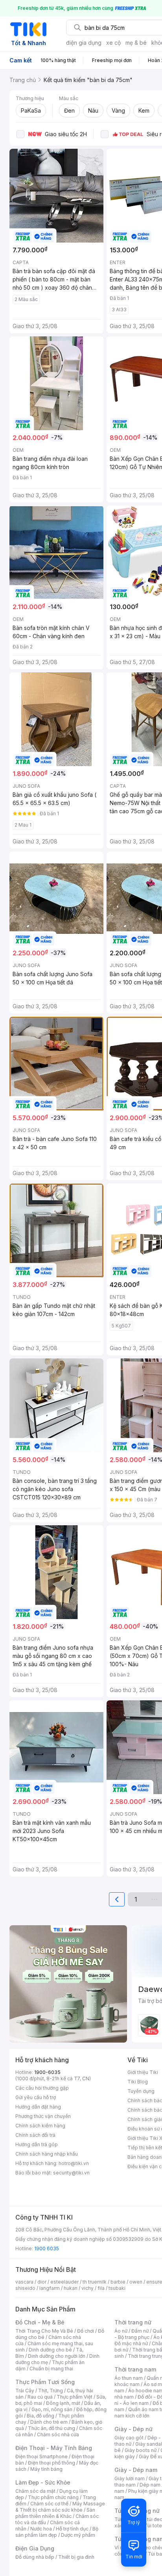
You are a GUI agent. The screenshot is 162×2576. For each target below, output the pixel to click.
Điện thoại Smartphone (41, 2456)
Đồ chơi (86, 2331)
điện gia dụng (84, 43)
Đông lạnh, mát (63, 2403)
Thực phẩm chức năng (53, 2497)
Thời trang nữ (133, 2322)
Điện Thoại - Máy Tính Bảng (54, 2448)
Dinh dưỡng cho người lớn (57, 2356)
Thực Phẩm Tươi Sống (45, 2382)
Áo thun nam (129, 2378)
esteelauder (64, 2282)
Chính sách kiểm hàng (40, 2126)
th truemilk (95, 2282)
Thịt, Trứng (51, 2391)
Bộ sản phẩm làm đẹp (57, 2532)
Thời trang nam (135, 2369)
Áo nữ (121, 2331)
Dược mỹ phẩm (78, 2535)
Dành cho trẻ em (49, 2422)
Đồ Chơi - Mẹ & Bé (40, 2322)
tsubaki (117, 2288)
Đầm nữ (140, 2331)
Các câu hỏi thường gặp (42, 2088)
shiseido (25, 2288)
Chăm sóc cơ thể (49, 2504)
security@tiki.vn (71, 2173)
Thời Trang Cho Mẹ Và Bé (44, 2331)
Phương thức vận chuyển (43, 2116)
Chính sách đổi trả (35, 2135)
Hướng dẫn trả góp (37, 2144)
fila (101, 2288)
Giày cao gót (129, 2438)
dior (42, 2282)
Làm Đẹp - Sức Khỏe (43, 2482)
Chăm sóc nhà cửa (58, 2435)
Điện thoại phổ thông (52, 2463)
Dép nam (150, 2485)
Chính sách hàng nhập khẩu (47, 2154)
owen (136, 2282)
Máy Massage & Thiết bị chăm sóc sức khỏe (60, 2507)
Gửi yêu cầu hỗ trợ (36, 2097)
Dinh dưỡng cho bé (50, 2350)
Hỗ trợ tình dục (72, 2529)
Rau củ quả (40, 2397)
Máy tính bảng (46, 2469)
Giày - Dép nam (136, 2470)
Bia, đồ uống (40, 2416)
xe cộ (113, 43)
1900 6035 (47, 2248)
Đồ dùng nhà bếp (35, 2557)
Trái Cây (25, 2391)
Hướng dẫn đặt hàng (38, 2107)
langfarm (50, 2288)
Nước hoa (41, 2529)
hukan (71, 2288)
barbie (118, 2282)
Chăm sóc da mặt (35, 2491)
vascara (24, 2282)
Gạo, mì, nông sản (52, 2409)
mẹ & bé (136, 43)
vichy (87, 2288)
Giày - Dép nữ (133, 2429)
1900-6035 (47, 2072)
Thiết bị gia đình (76, 2557)
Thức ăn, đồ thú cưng (52, 2428)
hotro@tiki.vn (74, 2163)
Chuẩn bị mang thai (51, 2369)
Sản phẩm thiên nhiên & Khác (55, 2513)
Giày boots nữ (141, 2450)
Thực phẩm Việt (75, 2397)
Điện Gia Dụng (35, 2548)
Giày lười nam (130, 2478)
